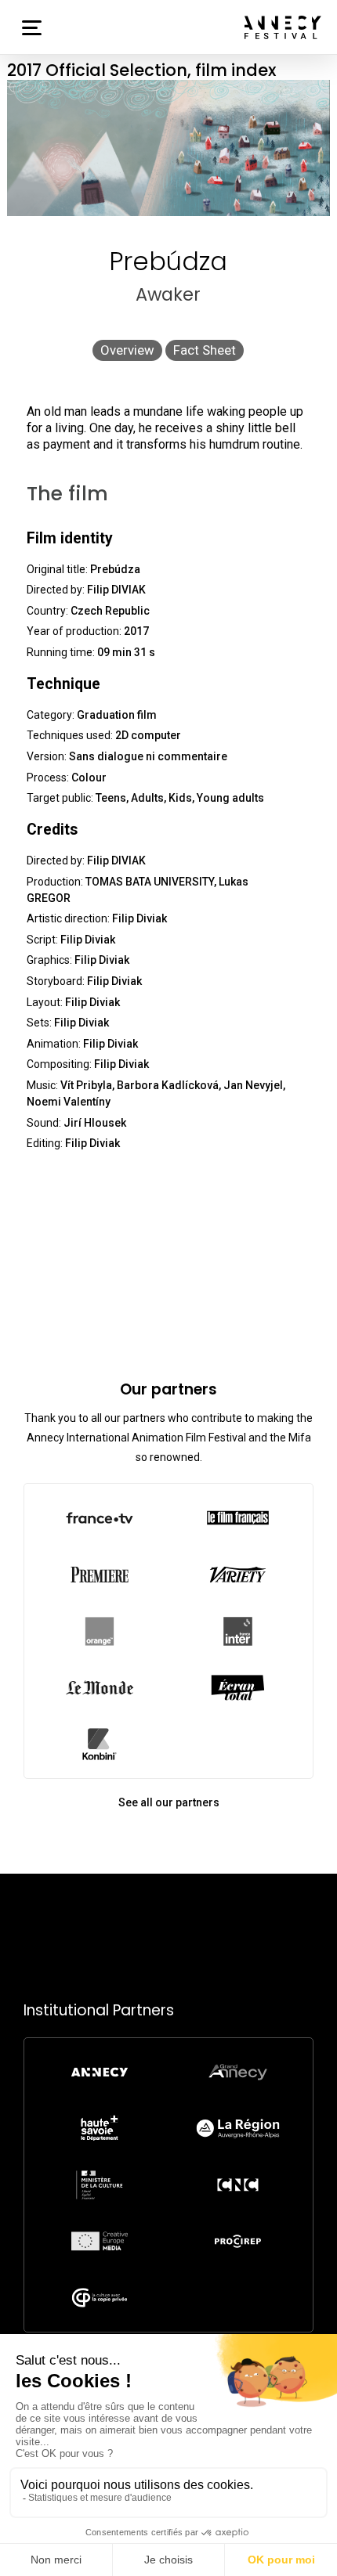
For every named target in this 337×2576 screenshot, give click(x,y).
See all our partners (169, 1802)
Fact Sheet (205, 350)
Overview (127, 350)
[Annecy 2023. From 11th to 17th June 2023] (283, 27)
